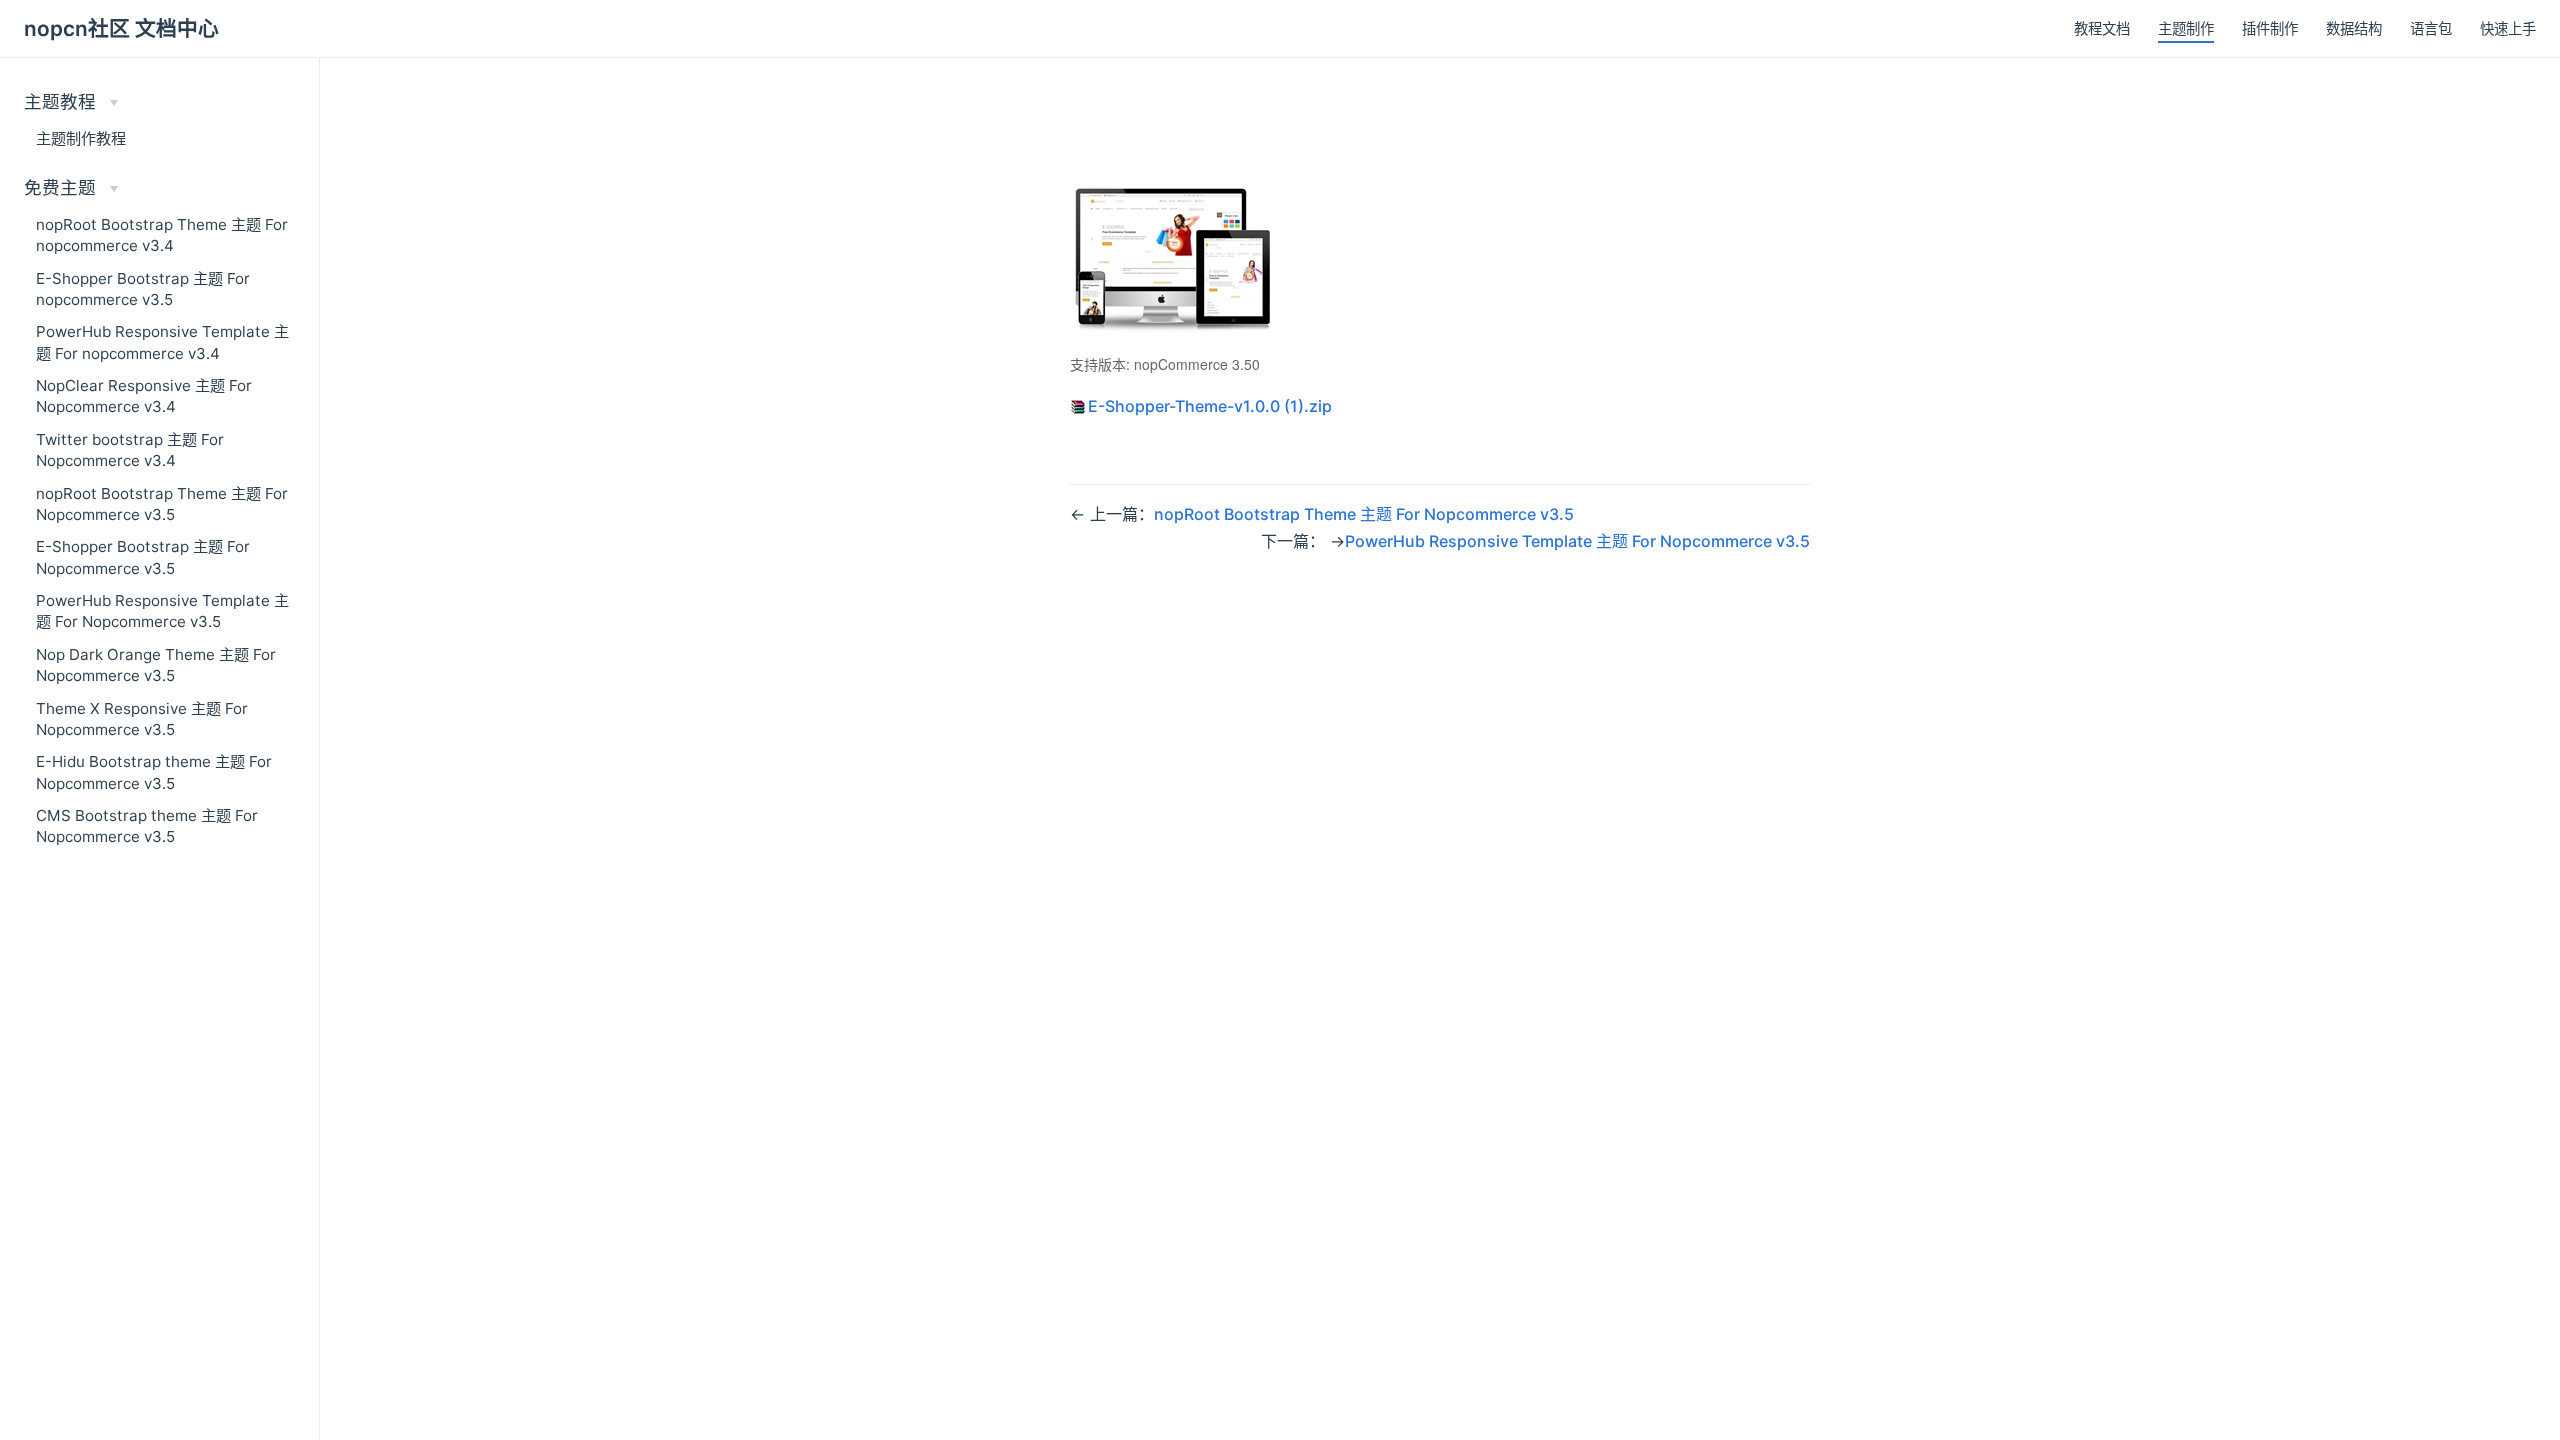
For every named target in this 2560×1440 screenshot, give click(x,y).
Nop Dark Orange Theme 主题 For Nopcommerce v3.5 (156, 665)
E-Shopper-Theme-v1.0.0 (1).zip (1210, 406)
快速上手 (2508, 28)
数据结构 (2354, 28)
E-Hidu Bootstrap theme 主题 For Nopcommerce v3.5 (154, 772)
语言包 (2431, 28)
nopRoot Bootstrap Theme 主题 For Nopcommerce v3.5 (162, 504)
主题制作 (2186, 28)
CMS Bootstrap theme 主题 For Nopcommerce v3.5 (147, 826)
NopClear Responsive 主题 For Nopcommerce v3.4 (144, 396)
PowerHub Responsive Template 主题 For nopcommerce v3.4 (162, 342)
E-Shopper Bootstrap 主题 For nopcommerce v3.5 (143, 289)
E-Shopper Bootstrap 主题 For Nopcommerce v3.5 (143, 557)
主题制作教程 (81, 138)
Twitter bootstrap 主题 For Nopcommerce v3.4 (130, 450)
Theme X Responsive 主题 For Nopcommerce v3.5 (142, 719)
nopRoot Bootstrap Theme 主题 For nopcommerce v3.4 (162, 235)
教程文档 (2102, 28)
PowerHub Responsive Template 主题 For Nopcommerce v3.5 (162, 611)
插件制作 (2270, 28)
